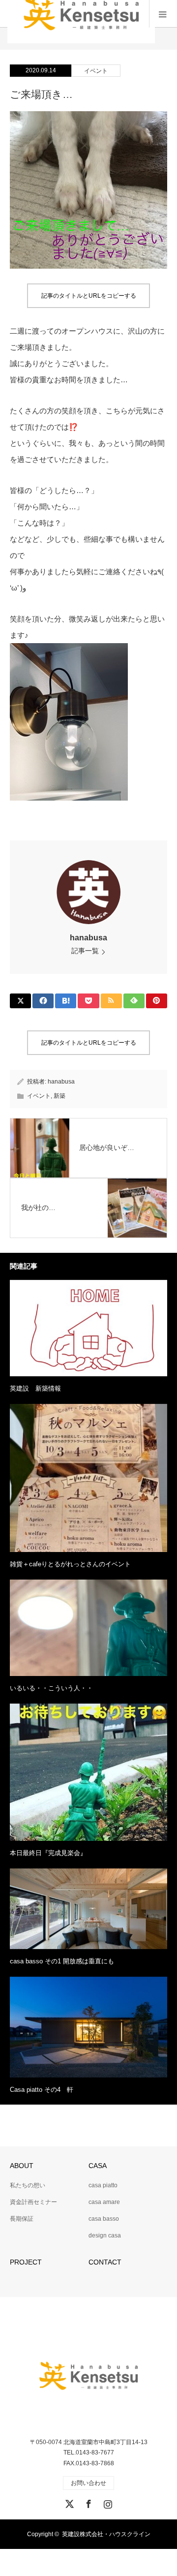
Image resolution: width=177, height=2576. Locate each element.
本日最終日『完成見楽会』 (48, 1853)
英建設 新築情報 (35, 1388)
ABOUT (22, 2166)
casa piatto (103, 2185)
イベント (96, 71)
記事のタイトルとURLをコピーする (89, 296)
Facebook (88, 2502)
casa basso (104, 2219)
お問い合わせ (88, 2483)
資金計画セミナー (33, 2202)
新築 (59, 1096)
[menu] (163, 14)
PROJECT (26, 2262)
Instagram (107, 2502)
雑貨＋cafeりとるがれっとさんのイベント (70, 1564)
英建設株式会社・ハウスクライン (106, 2534)
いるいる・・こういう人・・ (51, 1688)
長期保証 (22, 2219)
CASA (98, 2166)
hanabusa (88, 938)
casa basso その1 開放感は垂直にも (62, 1961)
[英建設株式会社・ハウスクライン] (88, 2376)
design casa (105, 2235)
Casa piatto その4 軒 (42, 2090)
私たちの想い (28, 2185)
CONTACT (105, 2262)
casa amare (104, 2202)
